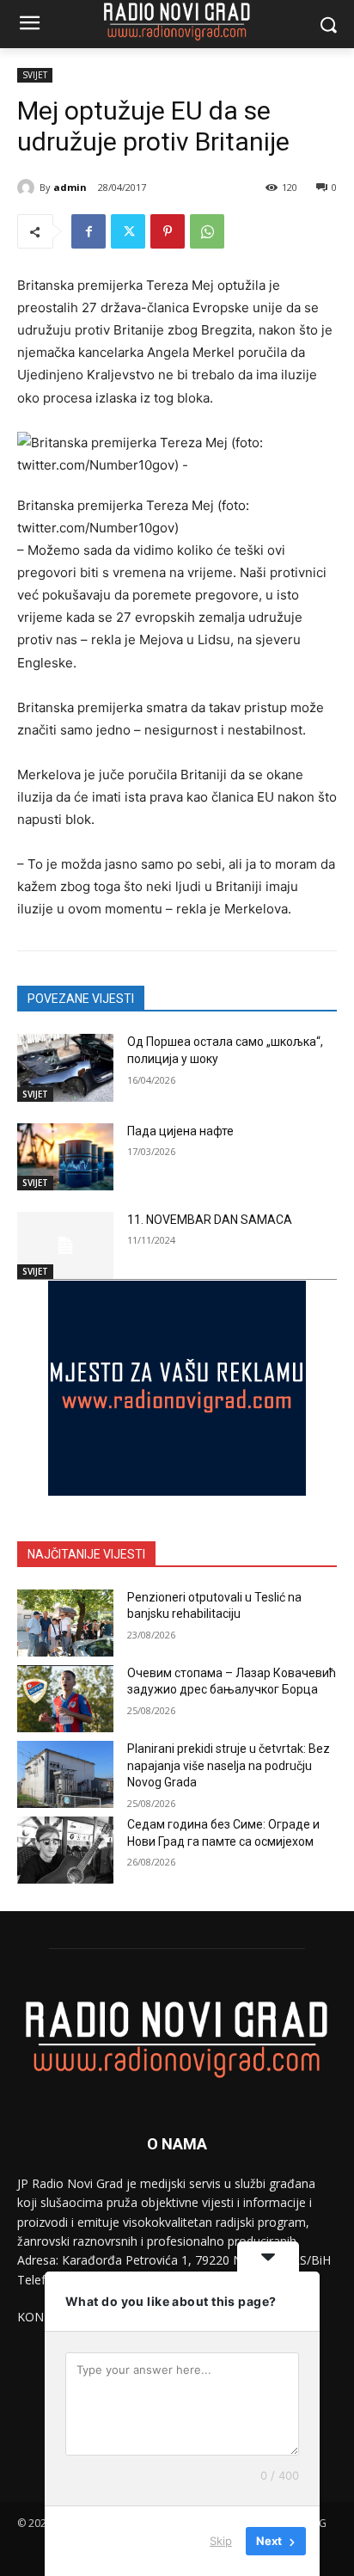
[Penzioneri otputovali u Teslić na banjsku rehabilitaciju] (65, 1623)
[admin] (28, 188)
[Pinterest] (168, 231)
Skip (221, 2541)
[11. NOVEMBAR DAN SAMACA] (65, 1245)
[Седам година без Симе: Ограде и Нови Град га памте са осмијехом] (65, 1850)
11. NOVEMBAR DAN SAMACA (210, 1220)
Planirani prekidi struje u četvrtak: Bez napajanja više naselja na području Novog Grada (229, 1765)
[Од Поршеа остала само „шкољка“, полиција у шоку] (65, 1067)
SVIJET (35, 75)
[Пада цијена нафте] (65, 1157)
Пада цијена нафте (180, 1131)
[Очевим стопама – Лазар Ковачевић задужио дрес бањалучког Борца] (65, 1699)
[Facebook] (88, 231)
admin (70, 187)
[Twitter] (128, 231)
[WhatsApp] (207, 231)
